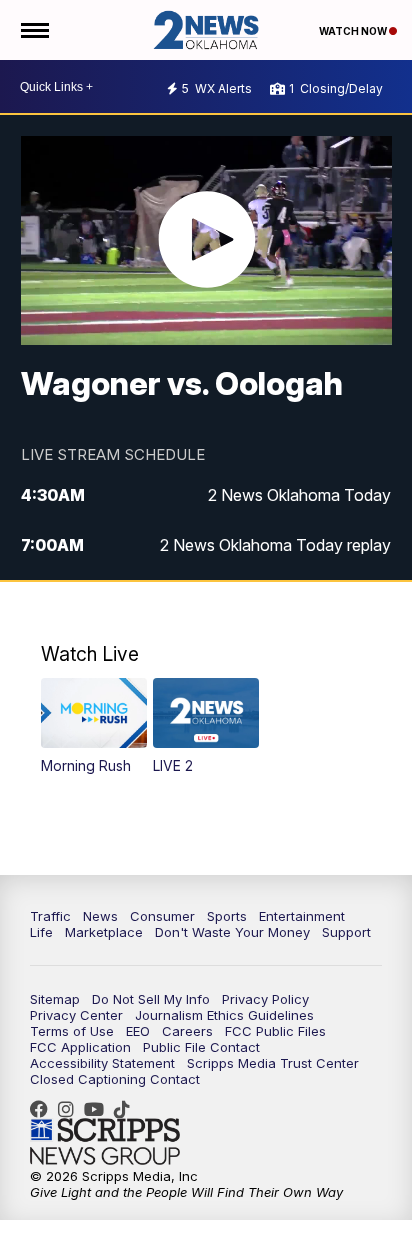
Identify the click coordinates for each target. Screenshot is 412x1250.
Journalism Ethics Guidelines (224, 1015)
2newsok (71, 1109)
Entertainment (302, 916)
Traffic (50, 916)
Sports (227, 916)
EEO (138, 1031)
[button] (93, 726)
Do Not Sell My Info (151, 999)
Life (41, 932)
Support (346, 932)
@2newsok (127, 1109)
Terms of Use (72, 1031)
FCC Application (80, 1047)
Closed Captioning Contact (115, 1079)
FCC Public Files (275, 1031)
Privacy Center (76, 1015)
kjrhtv (44, 1109)
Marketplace (104, 932)
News (100, 916)
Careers (187, 1031)
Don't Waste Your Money (232, 932)
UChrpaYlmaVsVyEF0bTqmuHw (99, 1109)
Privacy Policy (265, 999)
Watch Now (354, 31)
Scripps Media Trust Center (273, 1063)
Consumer (162, 916)
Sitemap (55, 999)
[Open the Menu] (33, 30)
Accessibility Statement (102, 1063)
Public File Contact (201, 1047)
